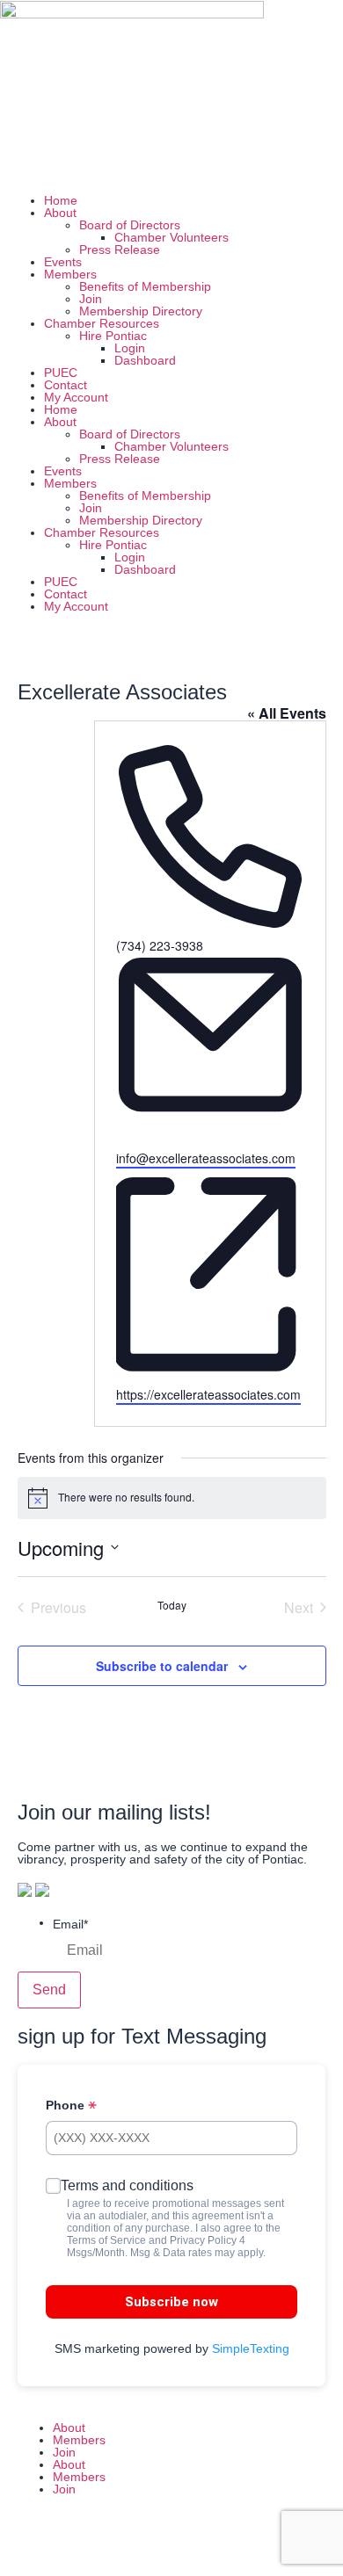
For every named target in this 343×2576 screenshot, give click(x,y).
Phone (67, 2105)
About (60, 213)
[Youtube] (164, 162)
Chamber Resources (102, 323)
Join (91, 299)
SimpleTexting (251, 2348)
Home (61, 200)
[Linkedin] (117, 162)
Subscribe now (171, 2302)
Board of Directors (130, 225)
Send (49, 1990)
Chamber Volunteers (171, 237)
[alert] (172, 1498)
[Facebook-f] (31, 2543)
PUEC (61, 373)
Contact (66, 385)
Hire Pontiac (113, 336)
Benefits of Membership (145, 286)
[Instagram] (69, 162)
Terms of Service (106, 2240)
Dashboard (145, 360)
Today (172, 1605)
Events (63, 262)
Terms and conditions (127, 2185)
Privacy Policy (203, 2240)
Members (70, 274)
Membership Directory (141, 311)
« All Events (287, 713)
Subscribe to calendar (162, 1666)
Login (130, 348)
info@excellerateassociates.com (206, 1158)
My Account (76, 397)
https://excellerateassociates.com (208, 1394)
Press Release (120, 250)
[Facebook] (22, 162)
